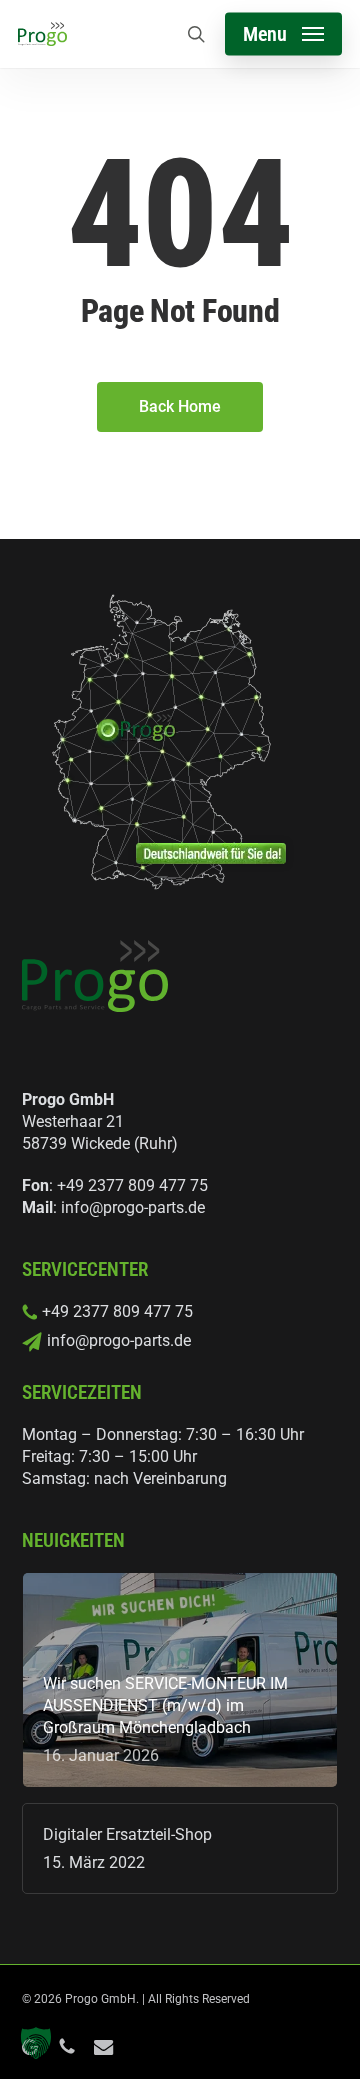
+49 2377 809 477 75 (132, 1185)
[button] (283, 34)
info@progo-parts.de (133, 1207)
